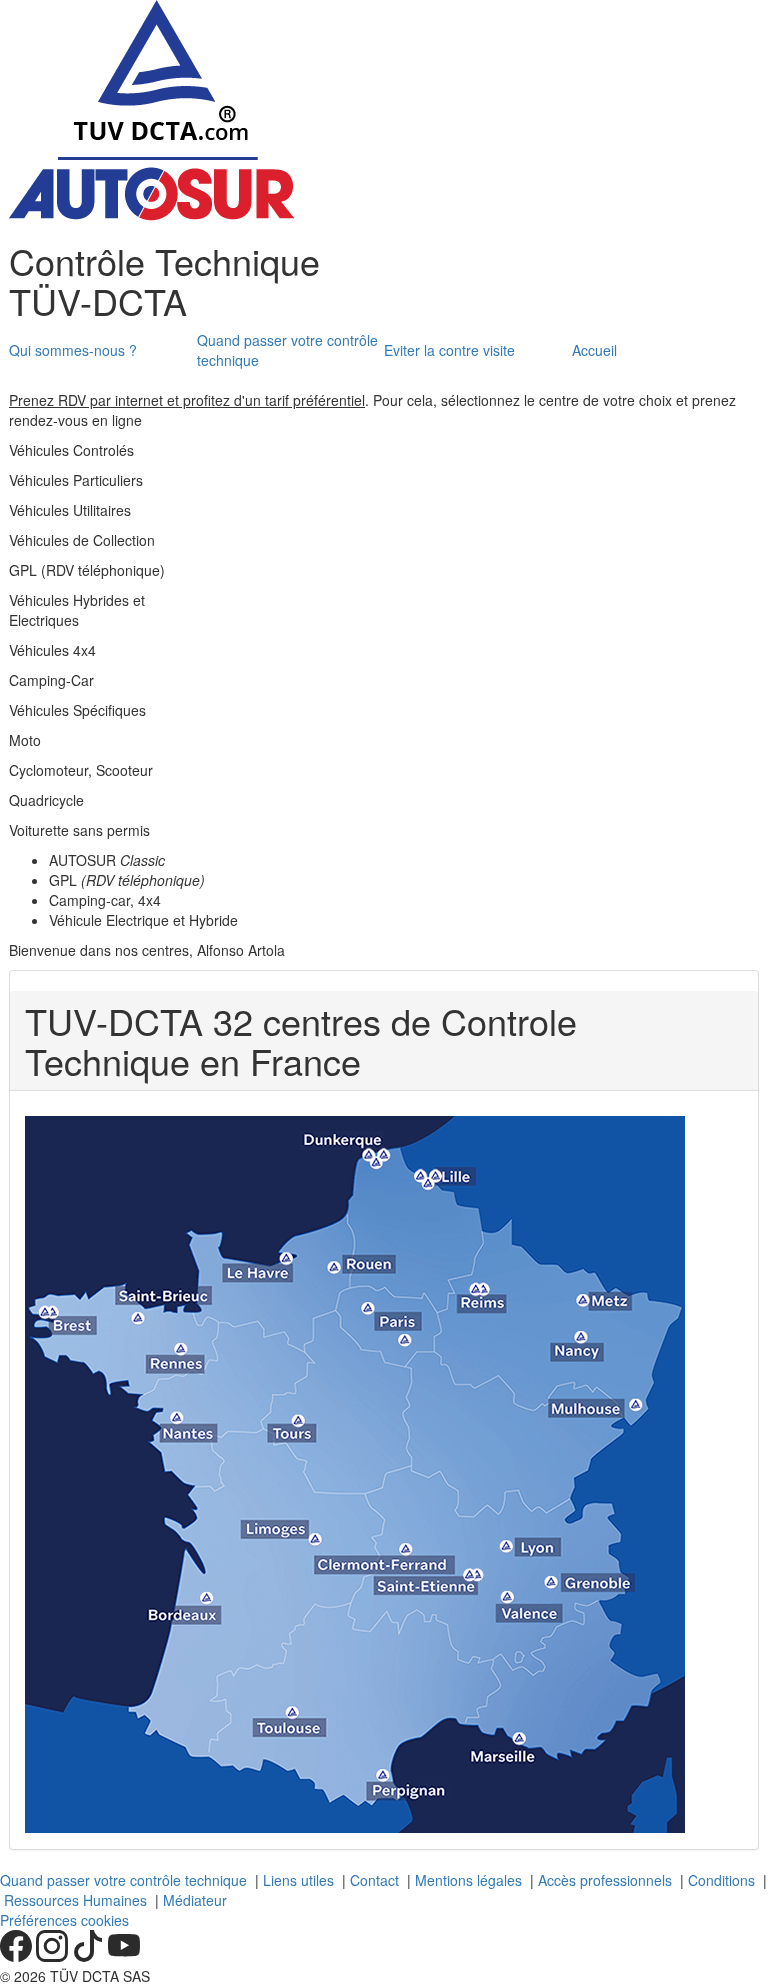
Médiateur (195, 1900)
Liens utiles (298, 1880)
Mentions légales (468, 1880)
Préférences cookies (64, 1920)
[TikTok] (90, 1956)
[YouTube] (124, 1956)
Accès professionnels (605, 1880)
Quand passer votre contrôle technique (123, 1880)
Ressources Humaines (75, 1900)
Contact (374, 1880)
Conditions (721, 1880)
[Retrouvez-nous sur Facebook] (18, 1956)
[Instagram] (54, 1956)
